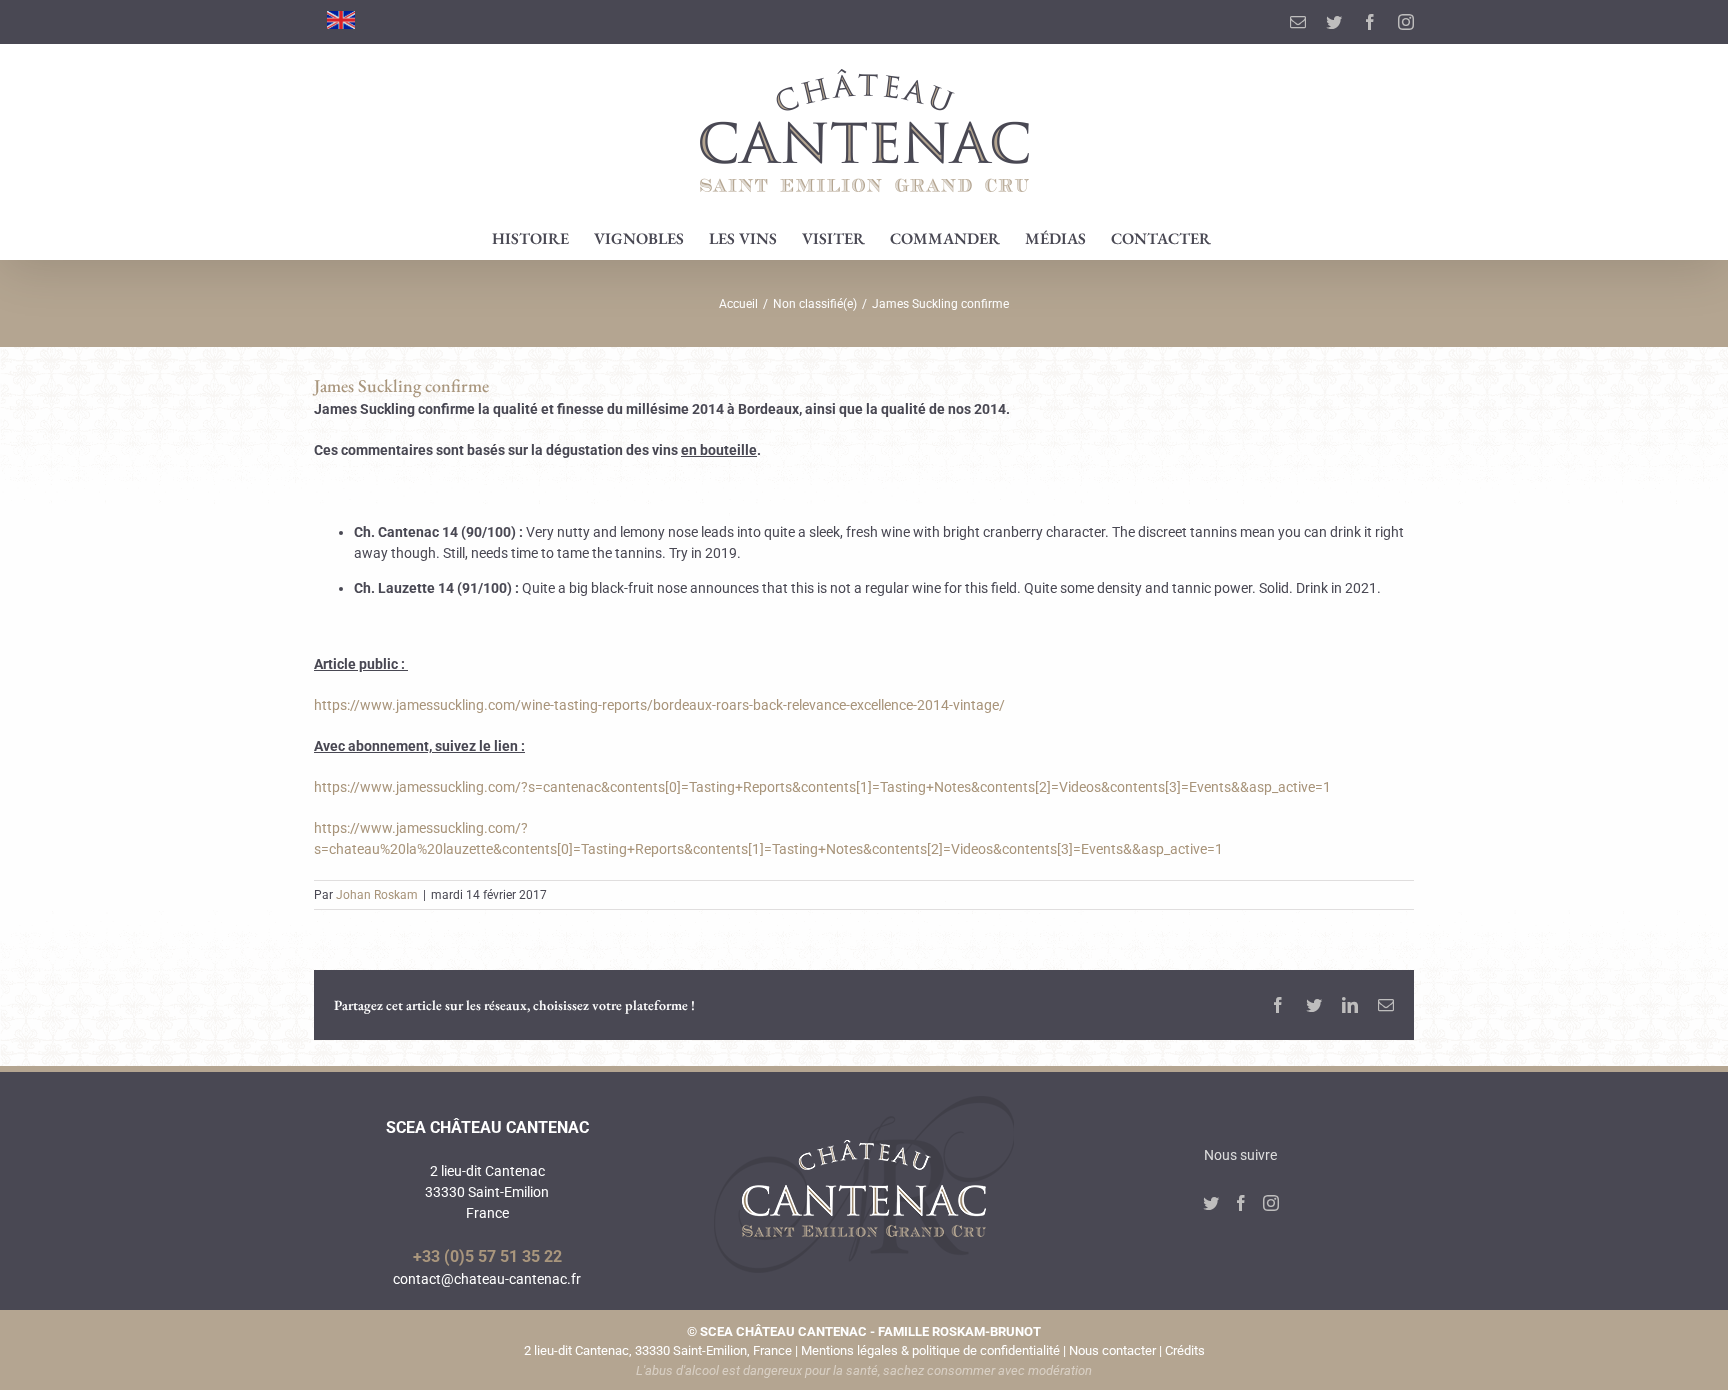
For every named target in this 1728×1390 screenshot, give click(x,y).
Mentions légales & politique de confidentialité (930, 1350)
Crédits (1185, 1350)
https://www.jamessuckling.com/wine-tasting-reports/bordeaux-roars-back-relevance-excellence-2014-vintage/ (659, 705)
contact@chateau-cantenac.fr (487, 1279)
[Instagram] (1271, 1203)
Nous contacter (1112, 1350)
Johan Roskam (377, 895)
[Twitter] (1211, 1203)
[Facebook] (1241, 1203)
